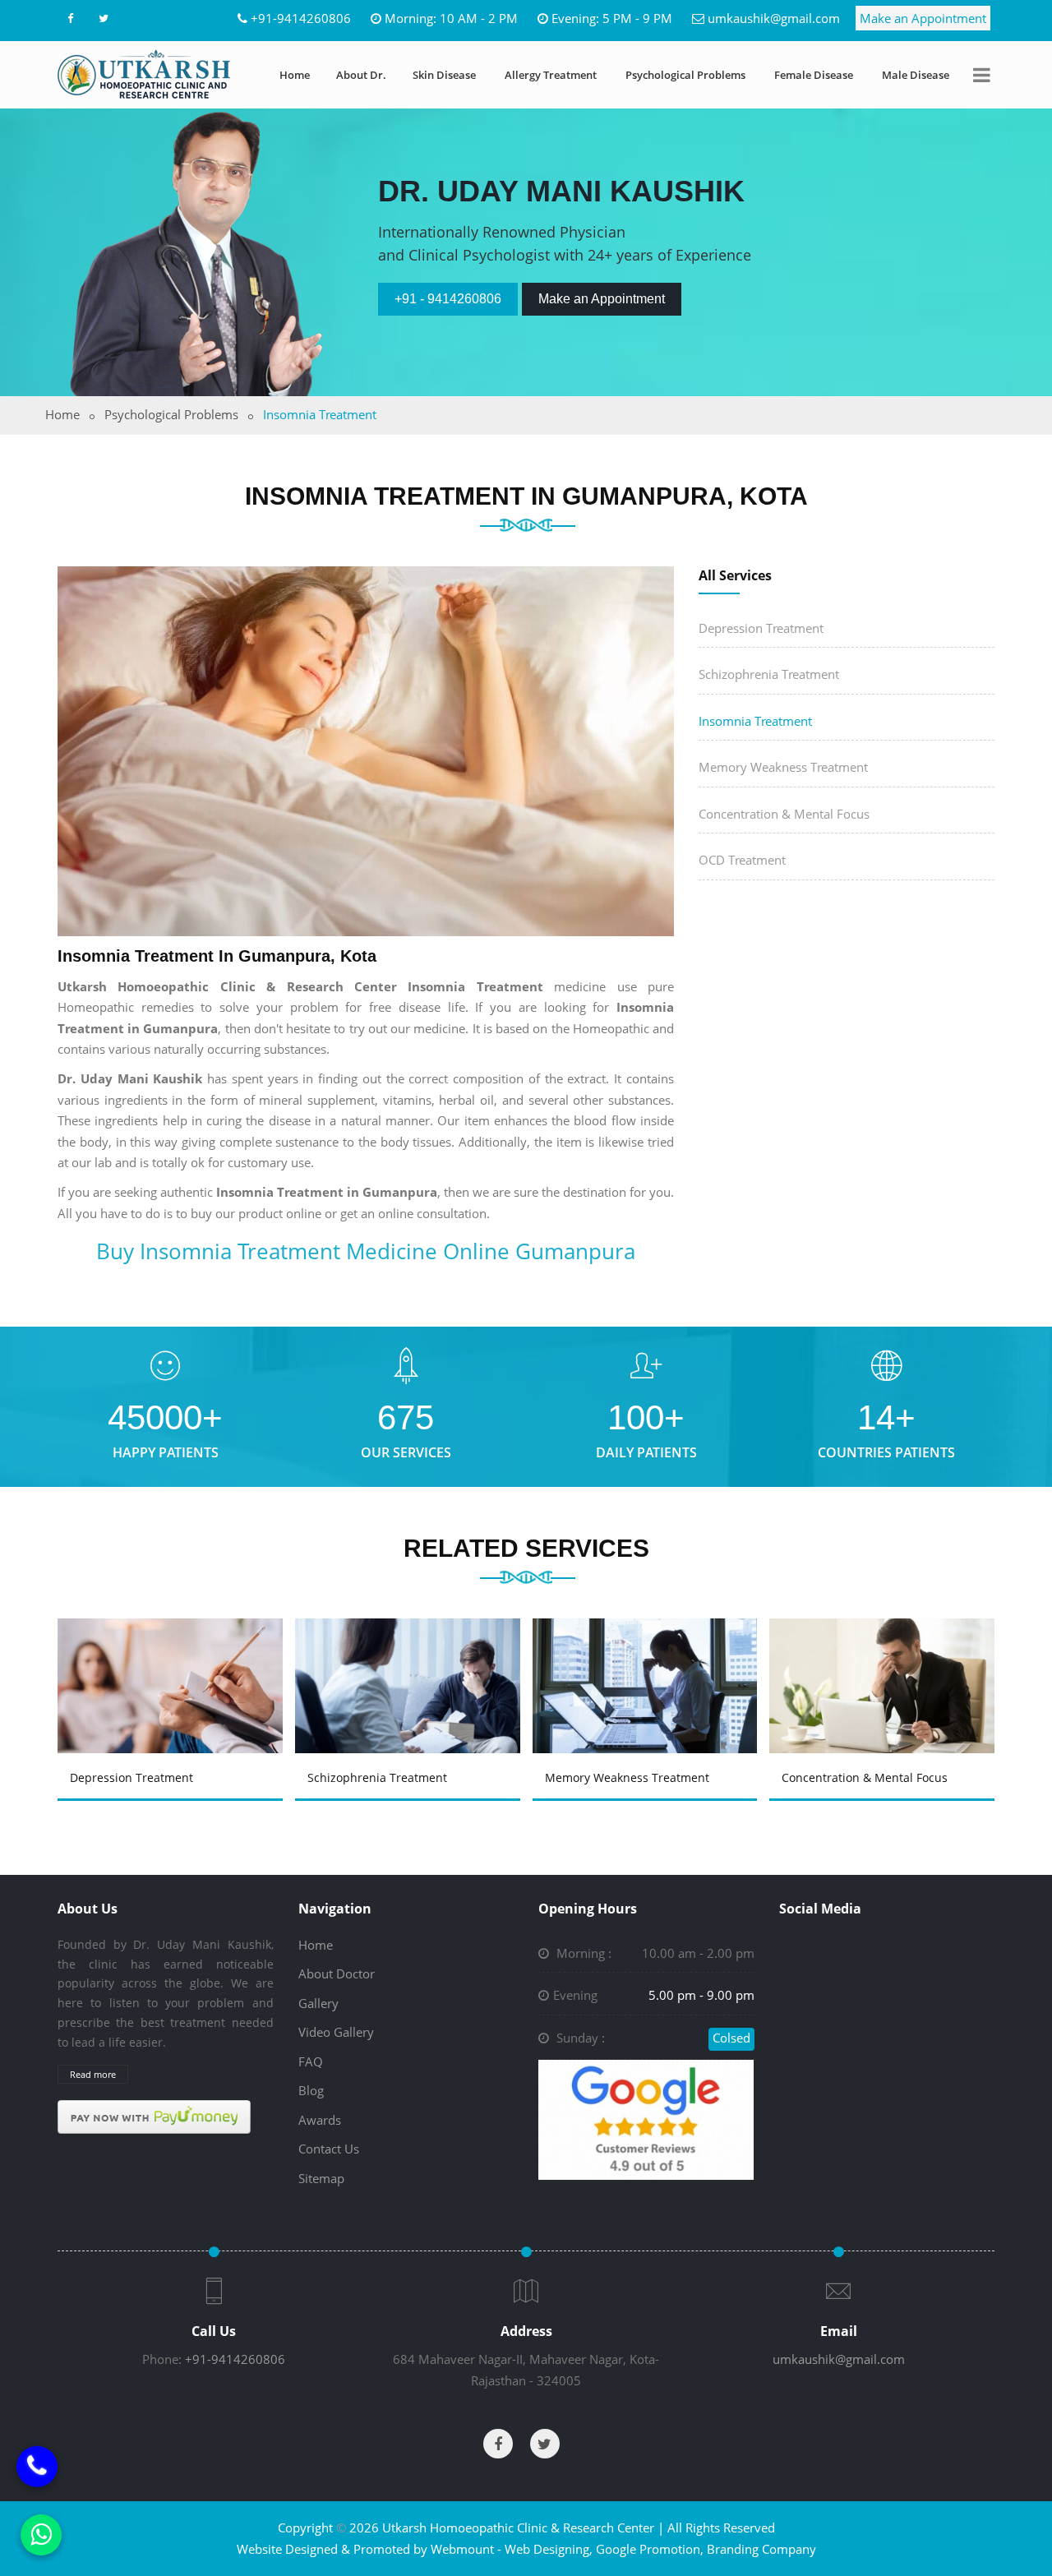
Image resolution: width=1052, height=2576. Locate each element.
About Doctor (337, 1974)
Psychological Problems (685, 75)
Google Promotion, (650, 2549)
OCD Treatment (742, 860)
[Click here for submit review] (646, 2118)
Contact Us (329, 2149)
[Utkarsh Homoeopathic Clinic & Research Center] (144, 74)
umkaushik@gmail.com (774, 18)
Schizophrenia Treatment (769, 674)
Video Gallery (336, 2032)
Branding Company (761, 2549)
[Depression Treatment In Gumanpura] (173, 1662)
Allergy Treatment (551, 75)
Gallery (318, 2003)
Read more (93, 2074)
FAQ (311, 2061)
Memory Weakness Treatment (783, 767)
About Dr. (361, 75)
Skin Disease (444, 75)
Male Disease (916, 75)
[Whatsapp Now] (41, 2535)
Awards (320, 2120)
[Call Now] (37, 2473)
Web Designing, (549, 2549)
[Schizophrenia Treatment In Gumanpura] (410, 1662)
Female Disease (814, 75)
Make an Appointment (923, 18)
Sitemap (321, 2178)
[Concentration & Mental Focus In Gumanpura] (885, 1662)
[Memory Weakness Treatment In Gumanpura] (648, 1662)
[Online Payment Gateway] (154, 2116)
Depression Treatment (761, 628)
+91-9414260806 (301, 18)
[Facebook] (70, 18)
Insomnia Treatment (755, 721)
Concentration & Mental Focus (784, 814)
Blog (311, 2090)
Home (295, 75)
